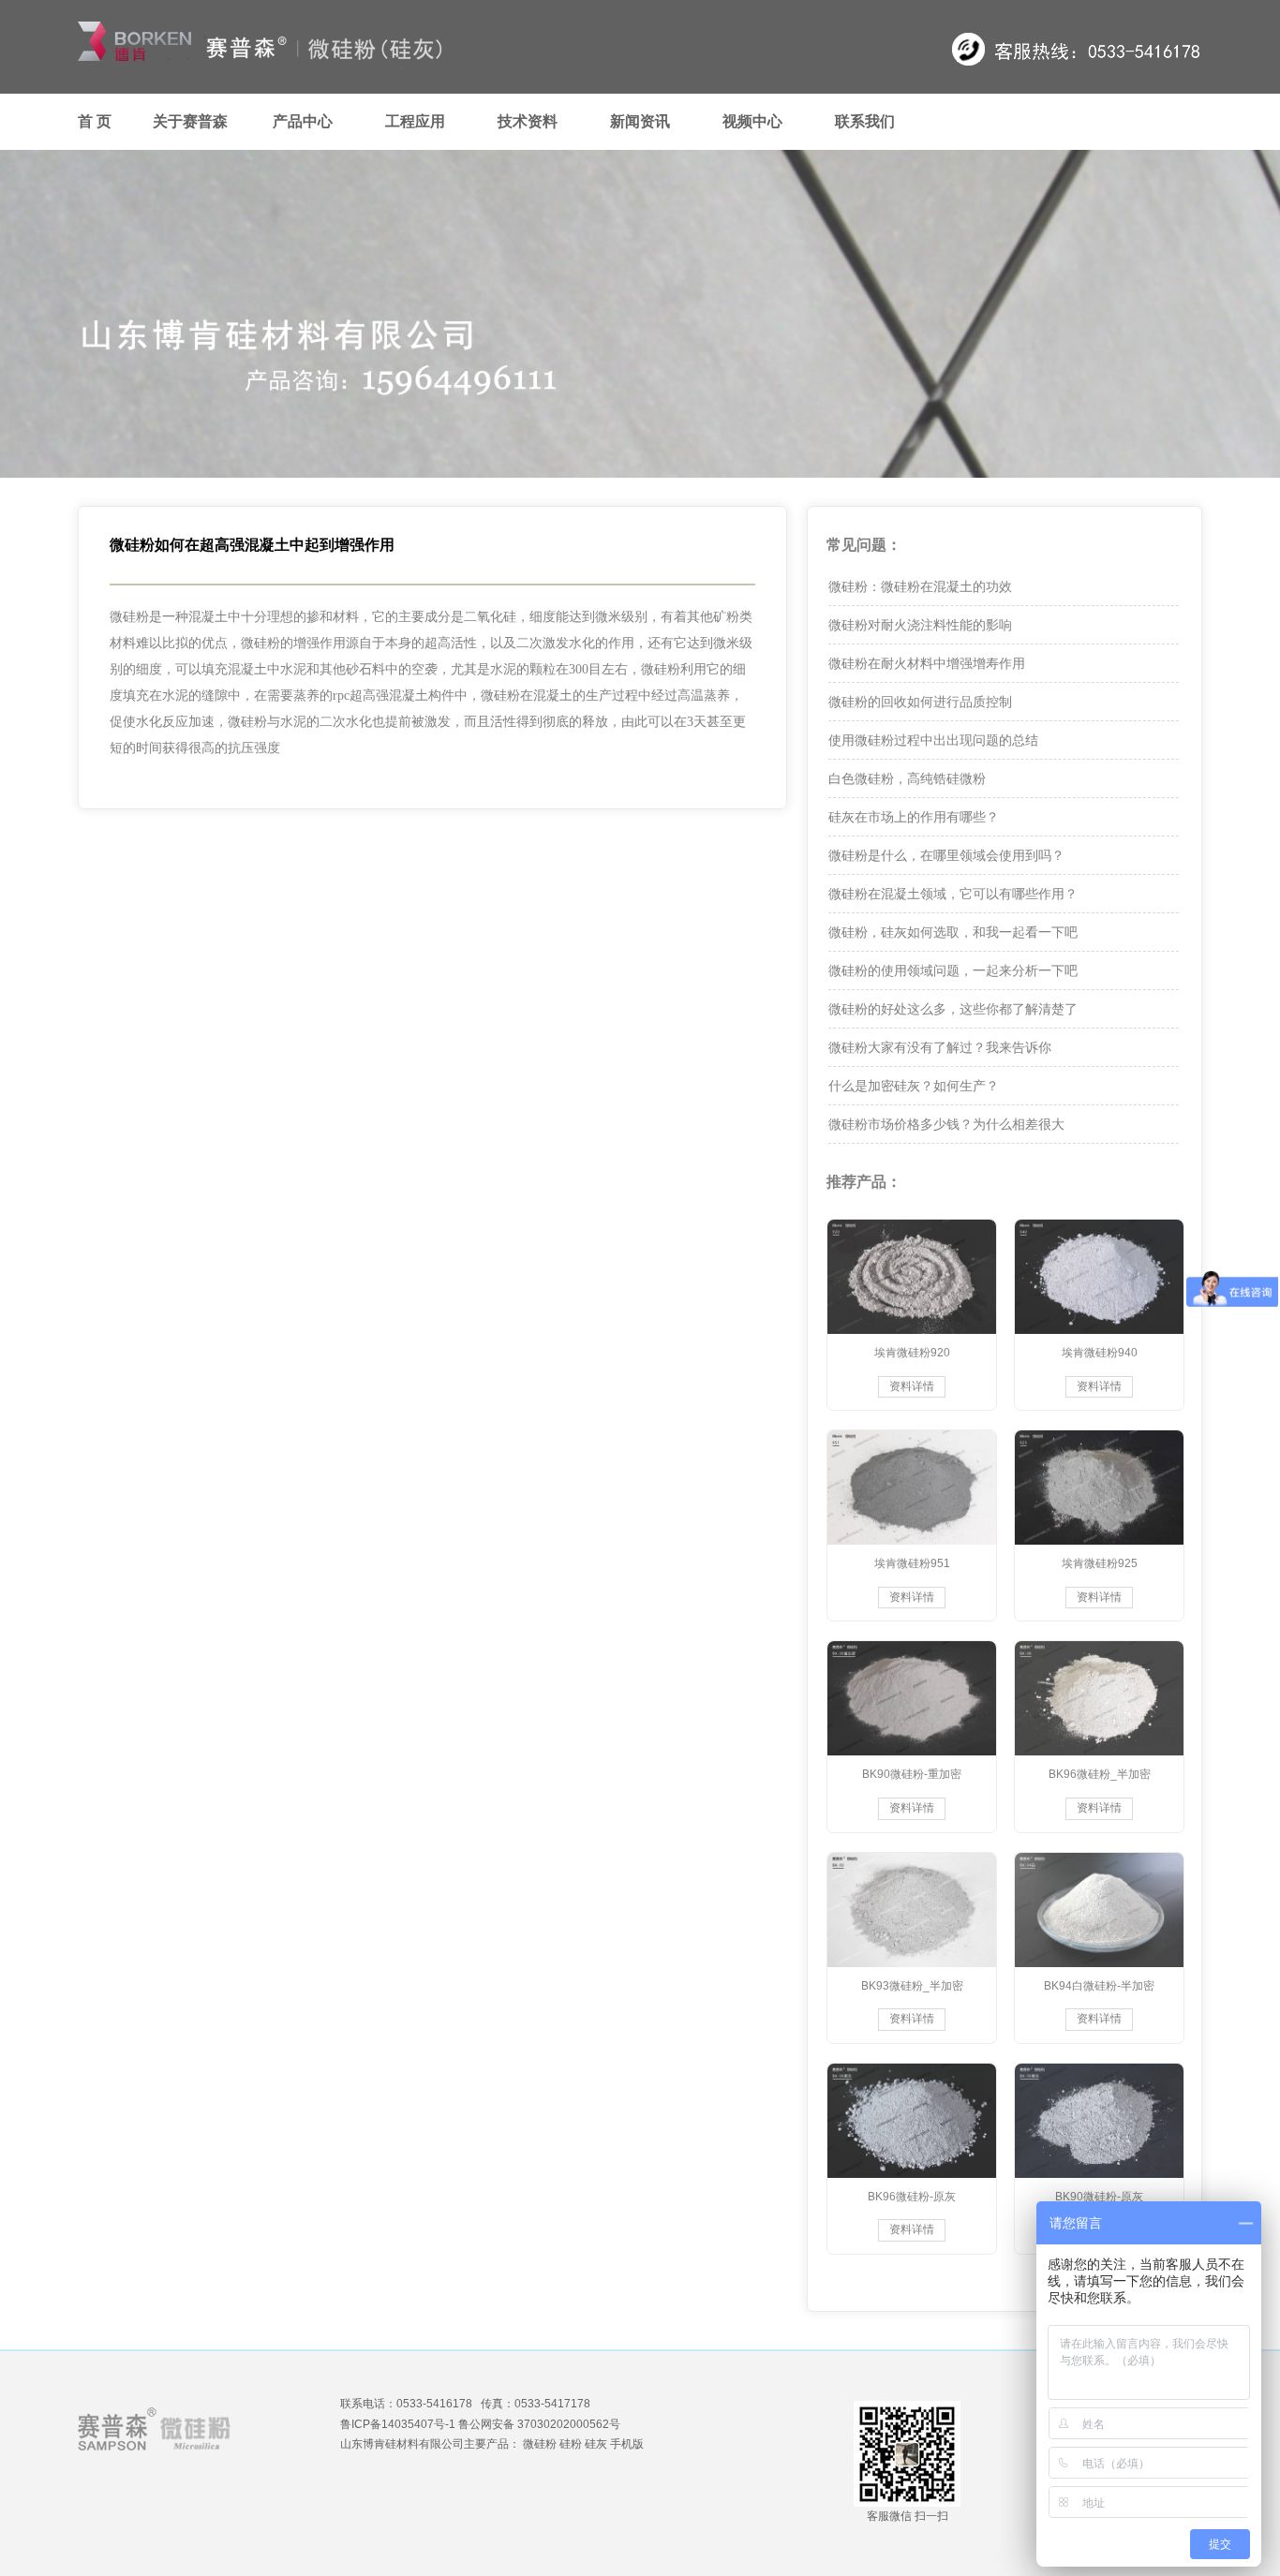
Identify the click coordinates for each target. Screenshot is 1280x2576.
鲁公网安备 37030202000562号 (539, 2424)
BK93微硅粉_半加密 (912, 1986)
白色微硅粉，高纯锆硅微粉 (907, 778)
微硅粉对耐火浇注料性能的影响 (920, 625)
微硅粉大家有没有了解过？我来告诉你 (940, 1047)
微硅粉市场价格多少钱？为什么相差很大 (946, 1124)
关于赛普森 (190, 121)
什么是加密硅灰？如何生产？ (914, 1086)
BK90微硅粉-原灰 (1099, 2197)
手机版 (627, 2444)
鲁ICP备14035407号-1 (398, 2424)
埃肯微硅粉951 (912, 1563)
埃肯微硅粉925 (1100, 1563)
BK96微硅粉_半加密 (1100, 1774)
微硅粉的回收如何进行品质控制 (920, 702)
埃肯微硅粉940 (1100, 1353)
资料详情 (912, 1386)
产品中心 (303, 121)
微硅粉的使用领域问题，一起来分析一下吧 (953, 970)
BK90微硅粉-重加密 (912, 1774)
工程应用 (415, 121)
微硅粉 (540, 2444)
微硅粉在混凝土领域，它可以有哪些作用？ (953, 894)
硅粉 (571, 2444)
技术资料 (528, 121)
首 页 (95, 121)
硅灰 (596, 2444)
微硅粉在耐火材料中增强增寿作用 (927, 663)
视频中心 (752, 121)
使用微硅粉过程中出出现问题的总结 (933, 740)
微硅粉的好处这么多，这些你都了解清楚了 (953, 1009)
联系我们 (865, 121)
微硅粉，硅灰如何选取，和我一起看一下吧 (953, 932)
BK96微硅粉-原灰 (912, 2197)
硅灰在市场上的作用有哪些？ (914, 817)
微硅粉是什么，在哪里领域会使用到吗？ (946, 855)
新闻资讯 (640, 121)
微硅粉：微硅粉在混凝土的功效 (920, 586)
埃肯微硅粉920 (912, 1353)
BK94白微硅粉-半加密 (1099, 1986)
